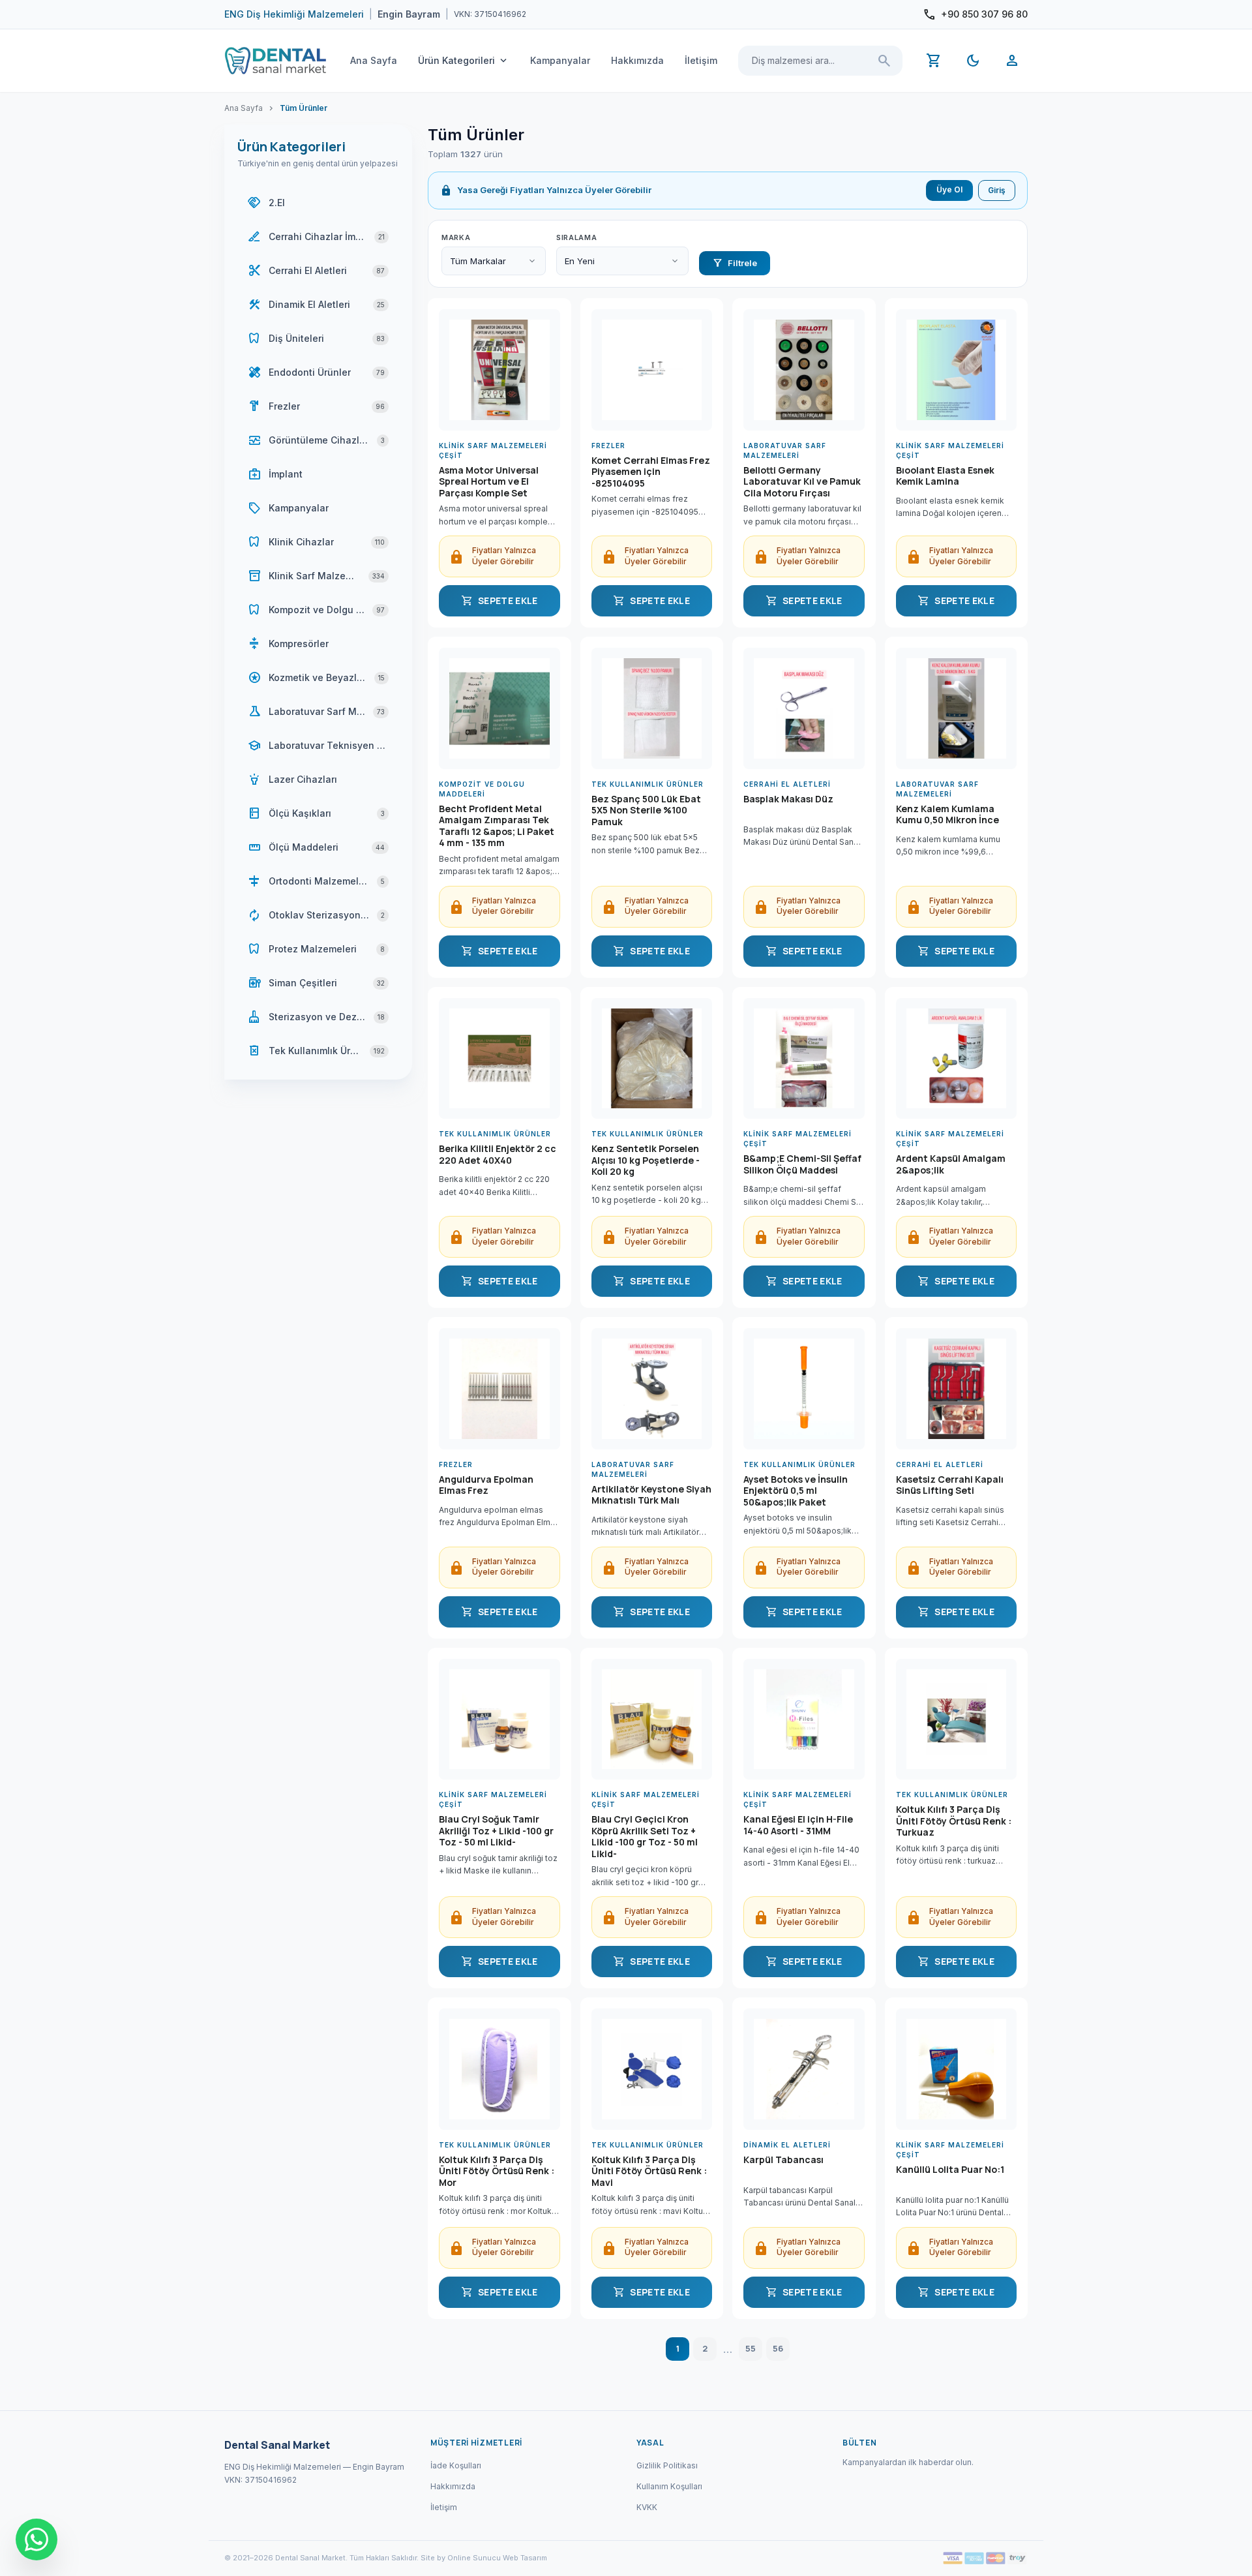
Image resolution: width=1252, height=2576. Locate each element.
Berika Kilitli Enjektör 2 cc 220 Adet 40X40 (498, 1155)
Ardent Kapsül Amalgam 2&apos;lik (951, 1164)
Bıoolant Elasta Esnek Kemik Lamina (945, 476)
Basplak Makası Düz (788, 799)
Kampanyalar (560, 60)
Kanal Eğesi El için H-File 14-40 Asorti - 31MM (798, 1825)
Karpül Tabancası (783, 2160)
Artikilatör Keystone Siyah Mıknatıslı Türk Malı (651, 1495)
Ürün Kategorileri (464, 61)
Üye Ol (949, 189)
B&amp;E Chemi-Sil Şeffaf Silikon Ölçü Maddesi (802, 1164)
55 (751, 2348)
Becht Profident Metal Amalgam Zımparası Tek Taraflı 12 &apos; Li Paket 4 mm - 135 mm (497, 826)
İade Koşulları (456, 2465)
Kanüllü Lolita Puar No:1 (950, 2170)
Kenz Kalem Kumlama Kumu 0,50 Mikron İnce (947, 815)
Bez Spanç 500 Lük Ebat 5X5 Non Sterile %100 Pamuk (646, 811)
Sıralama (576, 237)
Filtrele (735, 263)
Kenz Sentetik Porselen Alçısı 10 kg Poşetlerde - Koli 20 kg (646, 1160)
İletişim (701, 60)
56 (778, 2348)
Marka (456, 237)
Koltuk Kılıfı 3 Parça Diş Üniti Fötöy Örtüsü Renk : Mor (497, 2171)
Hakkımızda (637, 60)
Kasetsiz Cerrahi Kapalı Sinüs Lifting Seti (950, 1485)
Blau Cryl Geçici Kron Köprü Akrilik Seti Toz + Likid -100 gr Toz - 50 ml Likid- (645, 1836)
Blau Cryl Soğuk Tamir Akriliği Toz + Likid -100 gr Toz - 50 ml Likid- (496, 1831)
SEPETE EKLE (499, 601)
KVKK (647, 2507)
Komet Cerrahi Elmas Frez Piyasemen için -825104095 (651, 472)
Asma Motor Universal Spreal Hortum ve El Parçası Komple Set (489, 482)
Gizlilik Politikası (667, 2465)
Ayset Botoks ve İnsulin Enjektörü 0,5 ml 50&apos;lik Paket (796, 1491)
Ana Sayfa (374, 60)
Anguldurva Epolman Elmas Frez (486, 1485)
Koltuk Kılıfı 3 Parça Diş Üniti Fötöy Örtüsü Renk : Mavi (649, 2171)
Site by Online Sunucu (461, 2558)
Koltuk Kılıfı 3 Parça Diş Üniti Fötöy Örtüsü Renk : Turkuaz (954, 1821)
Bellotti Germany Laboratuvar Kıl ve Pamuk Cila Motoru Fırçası (802, 482)
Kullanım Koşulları (669, 2486)
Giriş (997, 190)
